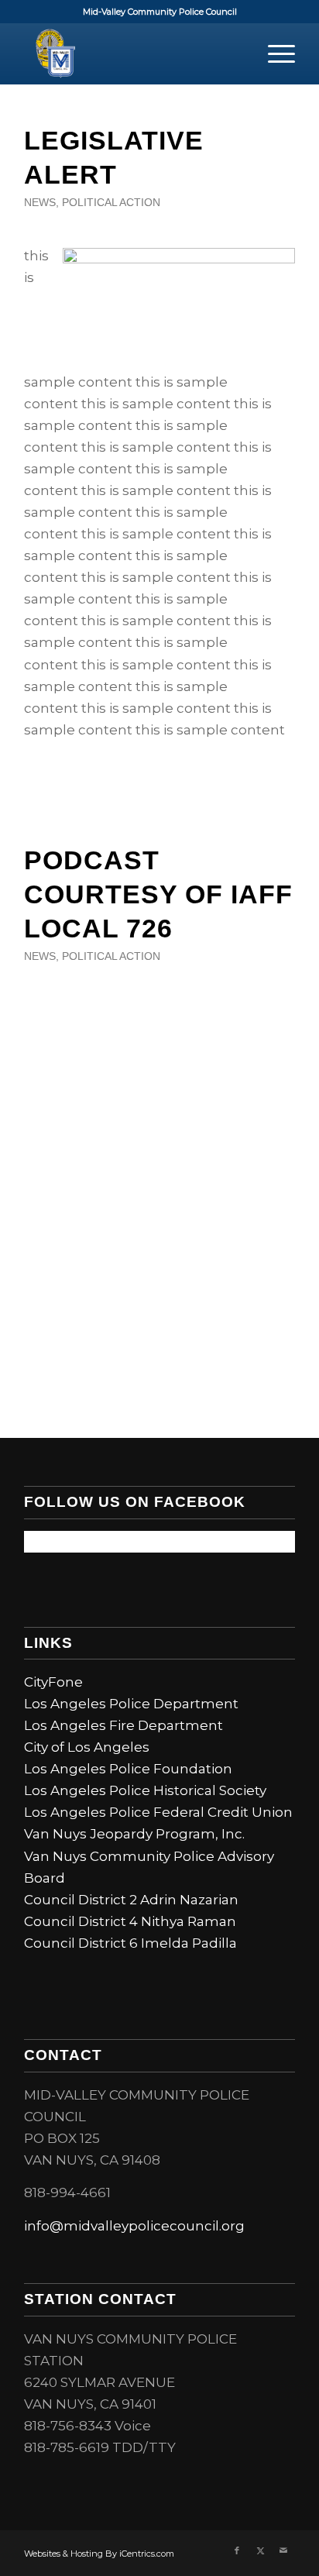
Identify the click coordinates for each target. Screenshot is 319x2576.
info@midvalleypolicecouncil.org (134, 2226)
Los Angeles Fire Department (123, 1725)
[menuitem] (274, 53)
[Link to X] (260, 2550)
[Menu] (274, 53)
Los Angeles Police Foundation (128, 1769)
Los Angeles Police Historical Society (145, 1790)
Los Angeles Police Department (131, 1704)
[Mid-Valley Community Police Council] (132, 53)
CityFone (53, 1682)
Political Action (111, 203)
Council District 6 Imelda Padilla (130, 1943)
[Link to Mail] (283, 2550)
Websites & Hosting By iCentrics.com (99, 2554)
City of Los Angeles (87, 1747)
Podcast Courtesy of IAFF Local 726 (158, 894)
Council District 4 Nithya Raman (130, 1921)
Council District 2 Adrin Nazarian (131, 1900)
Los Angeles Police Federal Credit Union (158, 1812)
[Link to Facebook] (237, 2550)
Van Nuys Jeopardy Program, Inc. (134, 1834)
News (40, 203)
